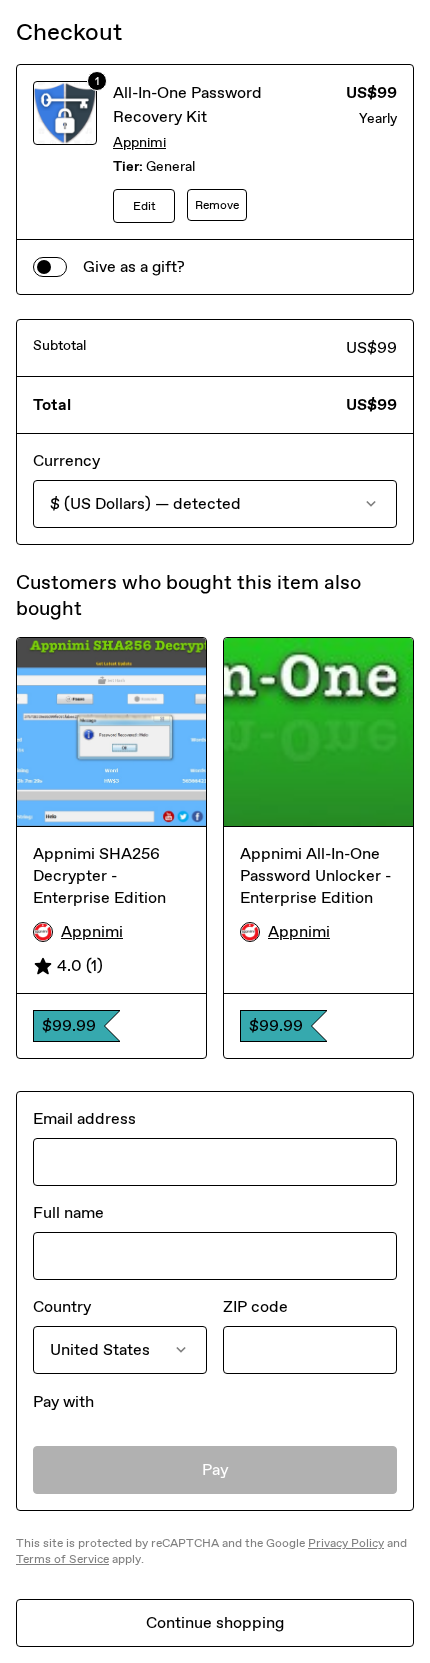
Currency (66, 460)
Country (62, 1306)
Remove (217, 205)
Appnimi (139, 142)
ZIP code (255, 1306)
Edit (144, 206)
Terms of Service (62, 1559)
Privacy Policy (346, 1543)
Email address (84, 1118)
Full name (68, 1212)
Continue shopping (215, 1622)
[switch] (50, 267)
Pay (215, 1469)
